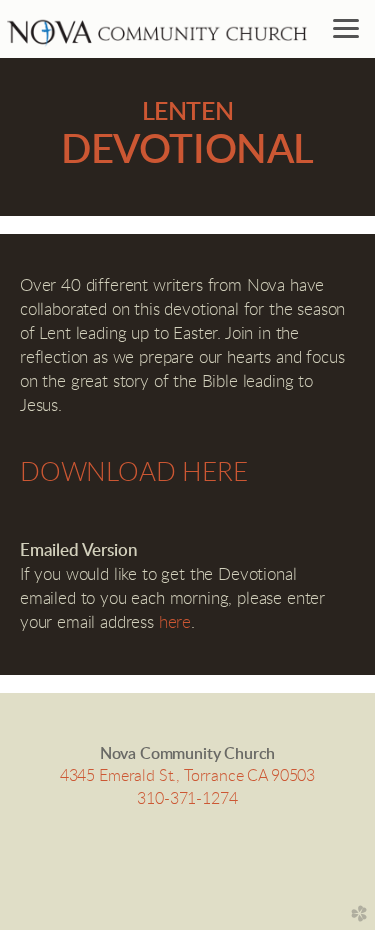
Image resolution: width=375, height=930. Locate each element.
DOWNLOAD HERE (134, 473)
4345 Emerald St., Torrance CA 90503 (187, 776)
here (175, 622)
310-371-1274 (187, 799)
